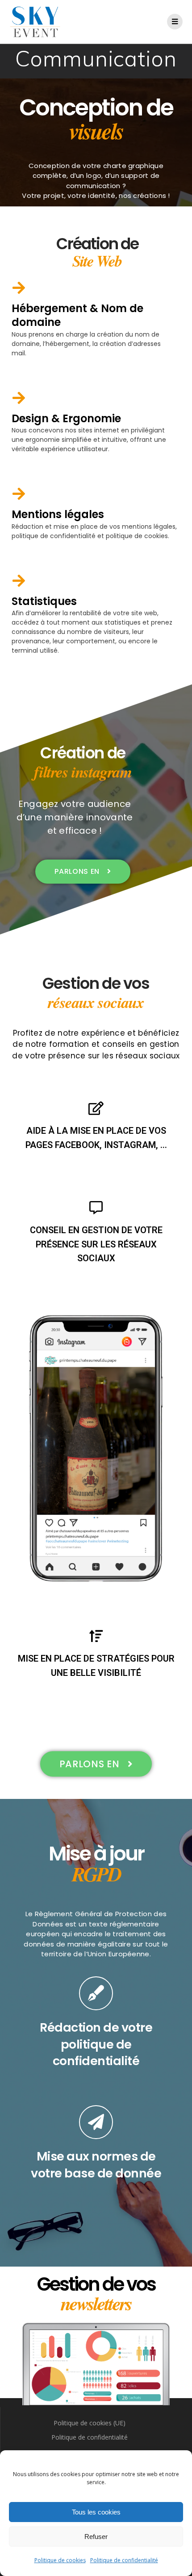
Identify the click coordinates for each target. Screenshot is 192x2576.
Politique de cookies (60, 2560)
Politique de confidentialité (124, 2560)
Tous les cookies (96, 2512)
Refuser (96, 2537)
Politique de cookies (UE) (90, 2423)
